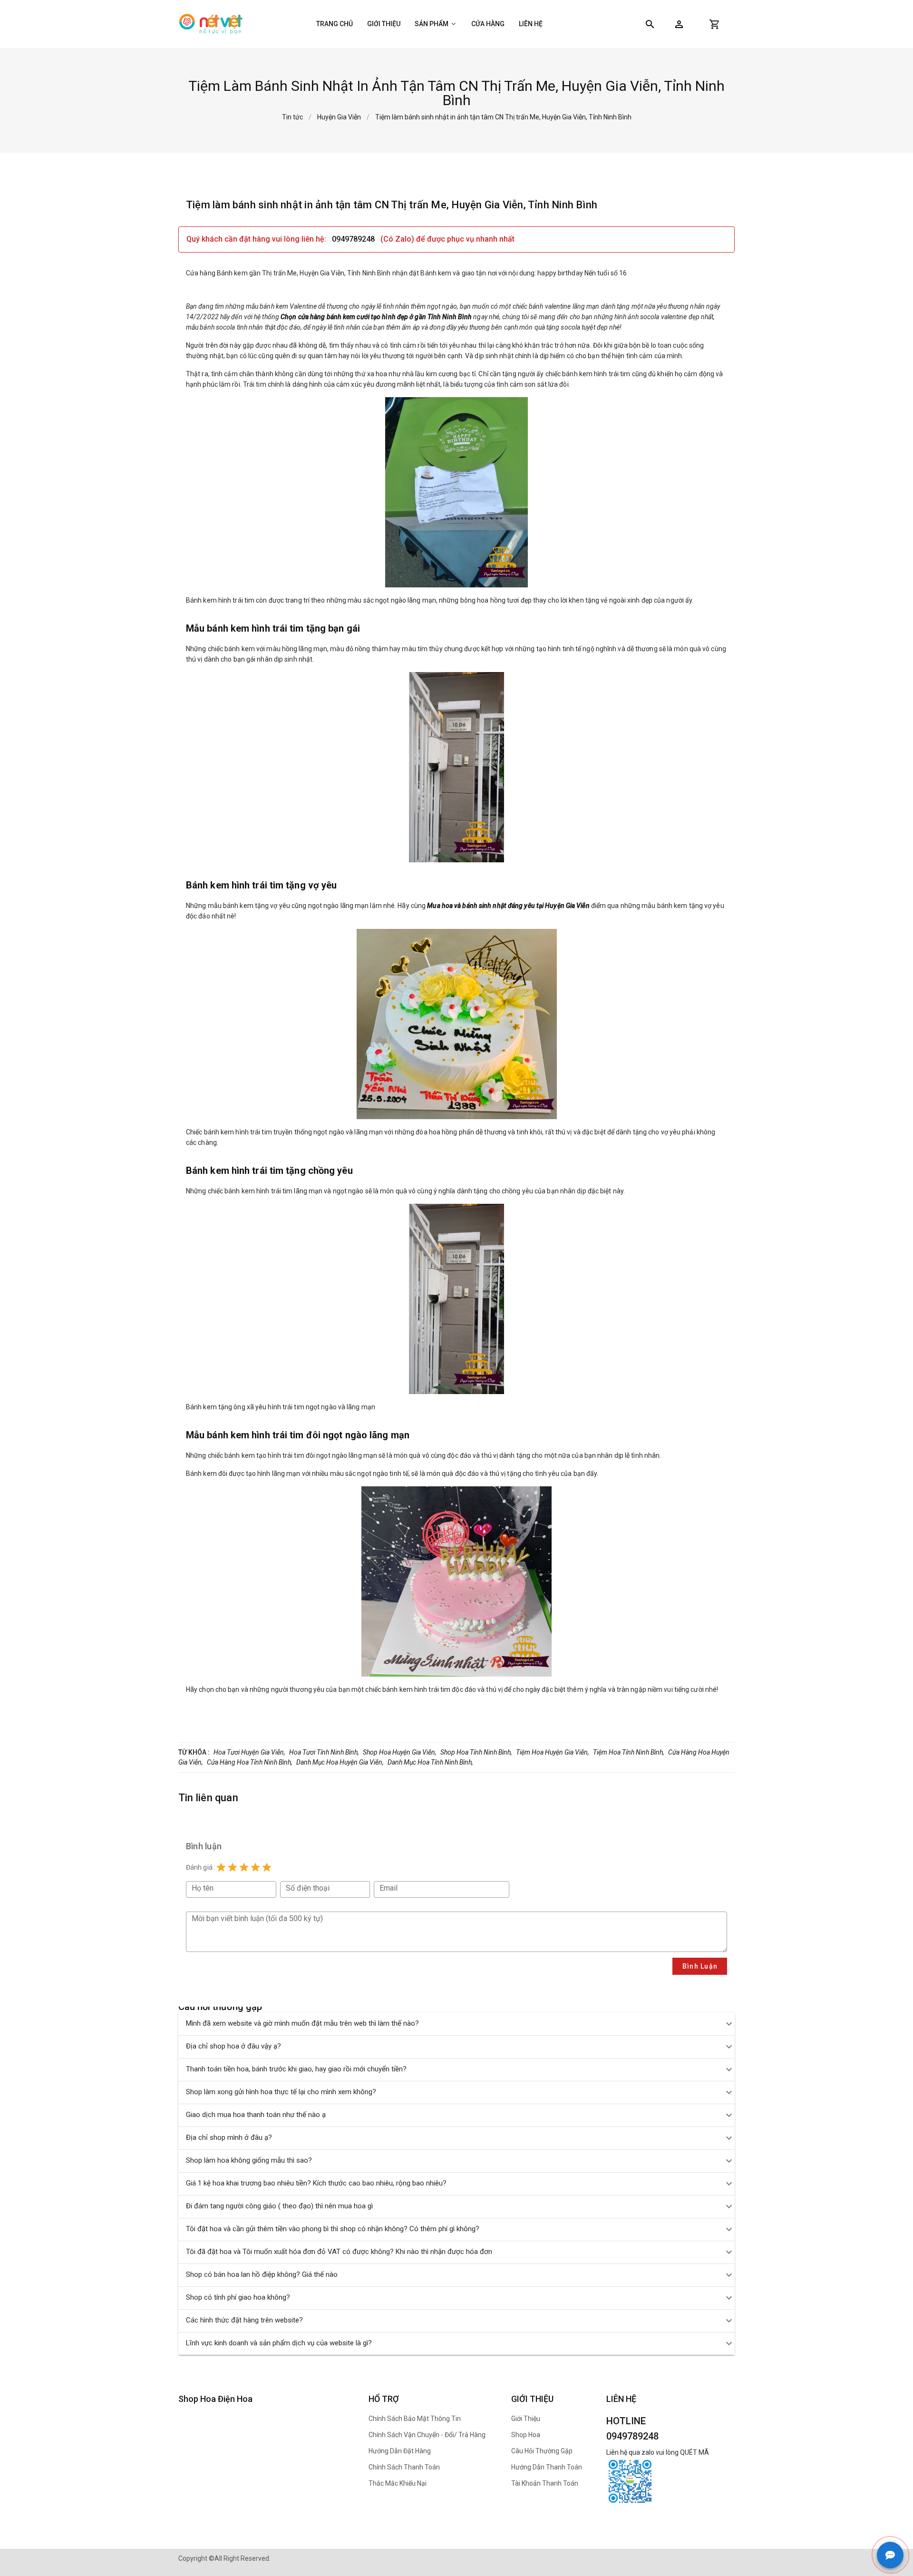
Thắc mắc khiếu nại (398, 2483)
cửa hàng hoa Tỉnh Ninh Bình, (250, 1762)
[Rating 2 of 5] (233, 1867)
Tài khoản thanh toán (545, 2483)
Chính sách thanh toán (404, 2467)
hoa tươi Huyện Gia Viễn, (249, 1752)
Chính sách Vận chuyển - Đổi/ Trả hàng (427, 2435)
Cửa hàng (488, 24)
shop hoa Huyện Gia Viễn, (400, 1752)
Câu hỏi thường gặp (542, 2451)
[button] (679, 24)
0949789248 (354, 239)
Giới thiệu (384, 24)
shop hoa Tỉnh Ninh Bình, (476, 1752)
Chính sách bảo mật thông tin (415, 2419)
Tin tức (292, 117)
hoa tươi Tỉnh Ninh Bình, (324, 1752)
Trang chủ (335, 24)
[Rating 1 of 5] (221, 1867)
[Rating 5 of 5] (267, 1867)
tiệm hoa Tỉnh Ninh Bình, (629, 1752)
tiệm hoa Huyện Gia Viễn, (553, 1752)
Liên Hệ (531, 24)
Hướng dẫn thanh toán (547, 2467)
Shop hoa (526, 2435)
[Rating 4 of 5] (255, 1867)
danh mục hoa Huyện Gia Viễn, (340, 1762)
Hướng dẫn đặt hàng (400, 2451)
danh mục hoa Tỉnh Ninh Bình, (430, 1762)
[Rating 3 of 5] (244, 1867)
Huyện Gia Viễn (339, 117)
